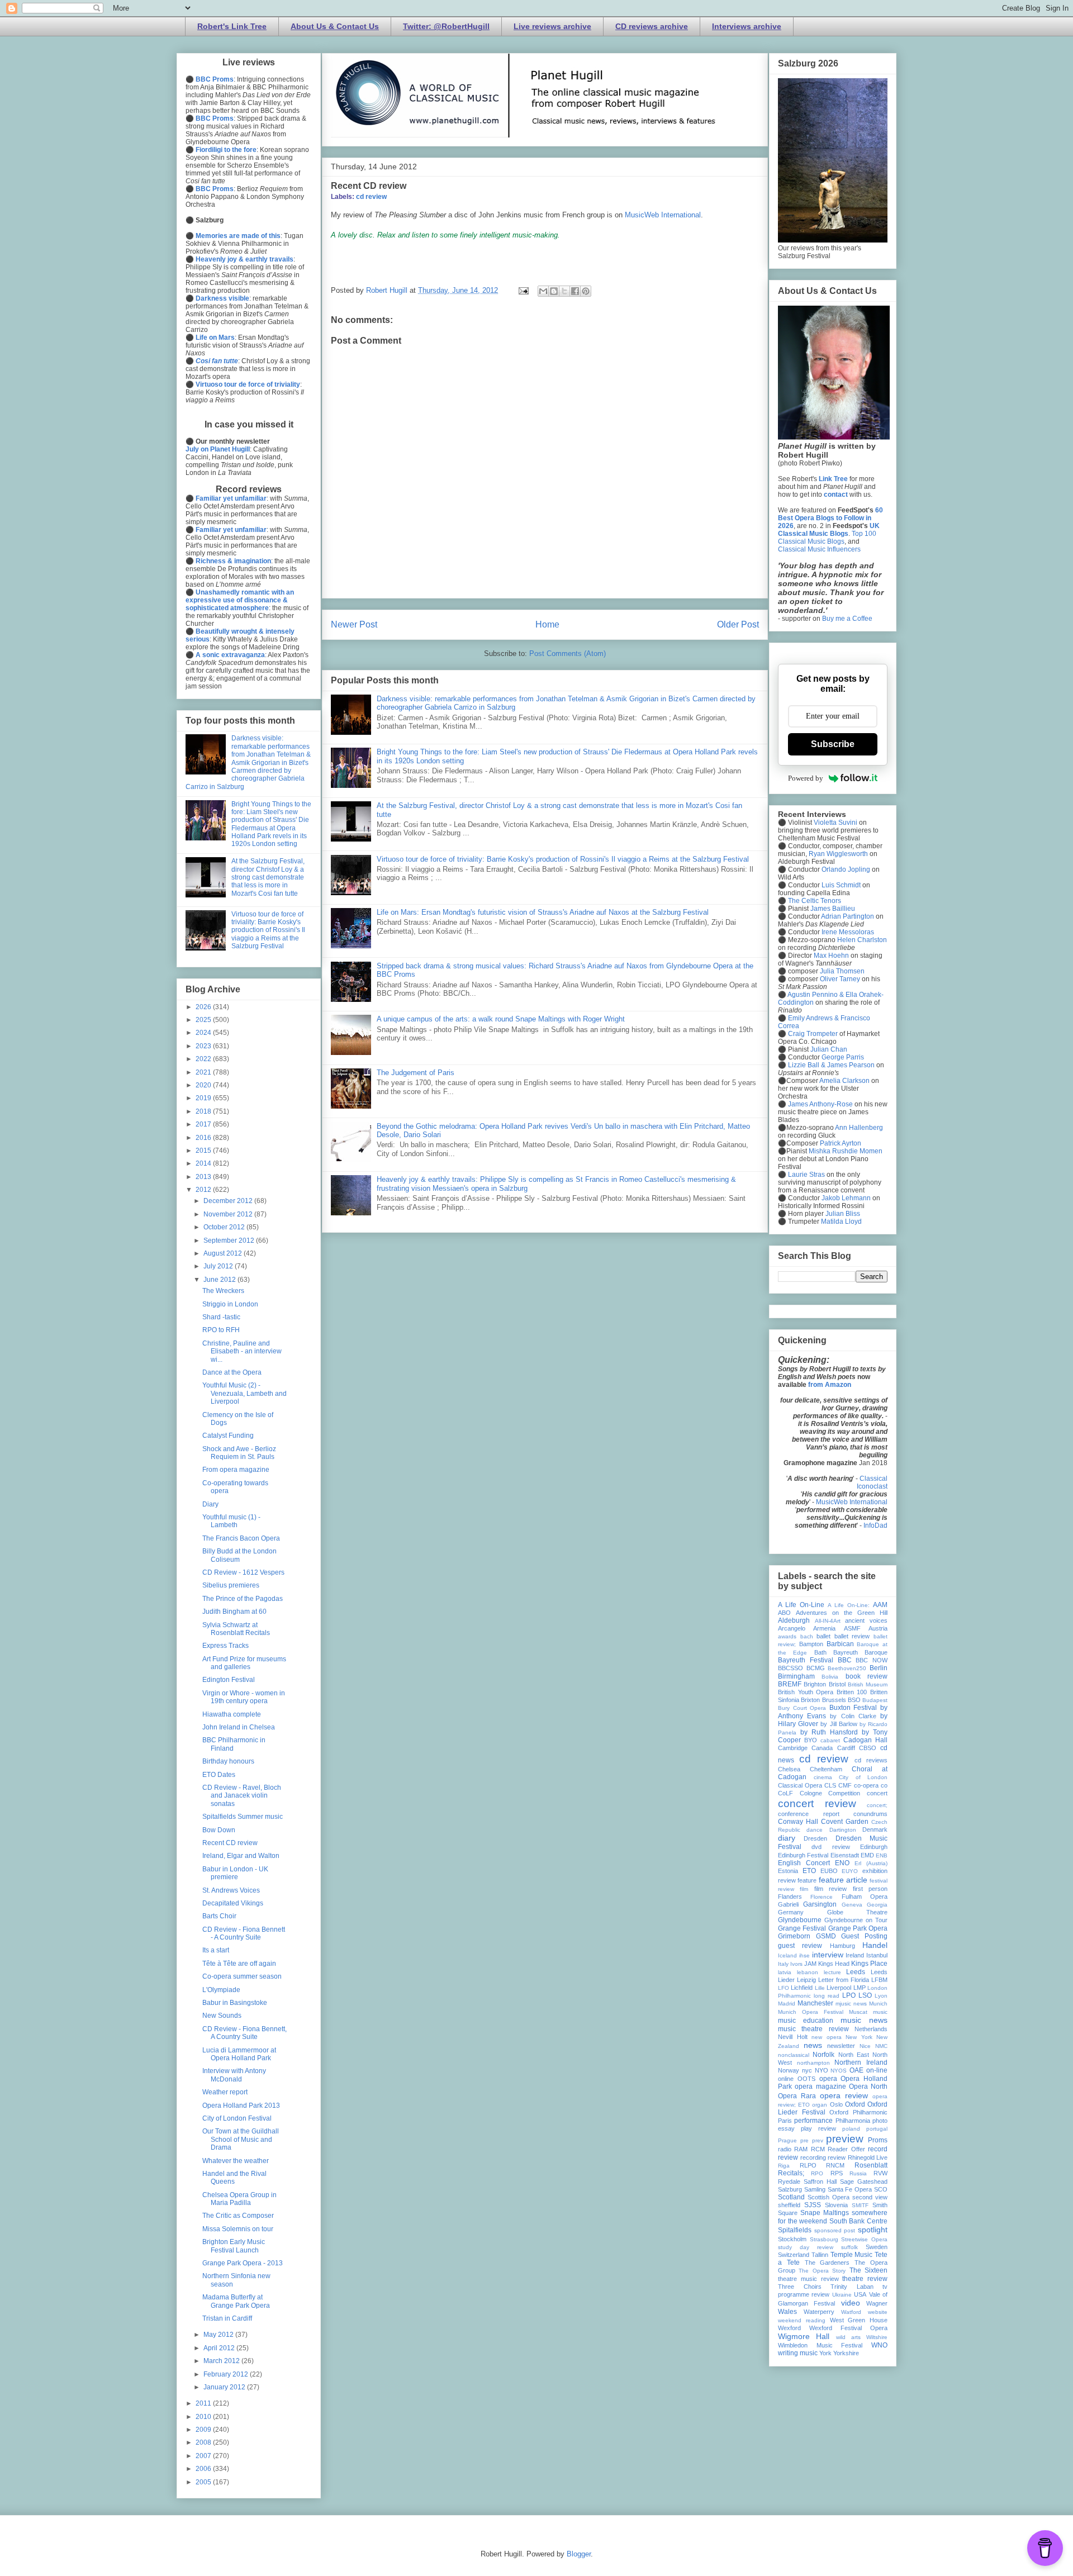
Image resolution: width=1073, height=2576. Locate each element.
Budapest (875, 1700)
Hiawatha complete (232, 1714)
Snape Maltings (825, 2213)
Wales (787, 2312)
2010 (204, 2417)
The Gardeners (827, 2263)
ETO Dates (219, 1775)
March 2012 (222, 2361)
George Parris (843, 1057)
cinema (823, 1777)
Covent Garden (845, 1822)
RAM (801, 2149)
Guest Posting (864, 1936)
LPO (849, 1995)
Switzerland (794, 2255)
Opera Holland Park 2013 (241, 2106)
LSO (865, 1995)
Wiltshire (877, 2337)
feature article (843, 1880)
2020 (204, 1085)
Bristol (837, 1684)
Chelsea (789, 1769)
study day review (806, 2247)
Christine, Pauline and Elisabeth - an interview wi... (242, 1351)
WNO (879, 2345)
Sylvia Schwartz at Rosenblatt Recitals (236, 1629)
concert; (877, 1805)
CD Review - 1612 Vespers (243, 1572)
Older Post (738, 624)
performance (813, 2121)
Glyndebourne (800, 1920)
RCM (818, 2149)
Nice (865, 2046)
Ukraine (842, 2295)
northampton (813, 2063)
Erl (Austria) (871, 1863)
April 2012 (220, 2348)
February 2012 (227, 2374)
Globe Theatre (858, 1912)
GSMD (826, 1936)
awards (787, 1636)
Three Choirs (800, 2287)
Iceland (787, 1955)
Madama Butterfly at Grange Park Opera (236, 2301)
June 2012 (220, 1280)
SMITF (860, 2205)
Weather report (225, 2092)
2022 (204, 1059)
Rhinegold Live (868, 2157)
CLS (830, 1785)
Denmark (875, 1829)
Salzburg (790, 2189)
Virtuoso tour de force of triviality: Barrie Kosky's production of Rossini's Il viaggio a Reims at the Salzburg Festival (563, 859)
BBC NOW (872, 1660)
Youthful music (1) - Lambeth (231, 1521)
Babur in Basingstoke (235, 2003)
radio (785, 2149)
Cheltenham (826, 1769)
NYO (822, 2070)
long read (827, 1996)
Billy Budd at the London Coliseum (239, 1555)
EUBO (829, 1871)
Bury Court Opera (802, 1708)
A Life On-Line (801, 1605)
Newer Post (354, 624)
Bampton (811, 1644)
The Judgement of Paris (416, 1073)
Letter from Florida (844, 1980)
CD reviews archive (652, 26)
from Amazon (830, 1385)
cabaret (830, 1740)
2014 (204, 1163)
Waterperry (819, 2312)
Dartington (843, 1830)
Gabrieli (788, 1904)
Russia (858, 2173)
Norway (789, 2070)
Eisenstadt (845, 1855)
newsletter (841, 2046)
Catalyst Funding (228, 1436)
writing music (798, 2353)
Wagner (877, 2303)
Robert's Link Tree (232, 26)
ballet (823, 1636)
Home (547, 624)
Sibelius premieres (231, 1585)
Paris (785, 2121)
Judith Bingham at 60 (234, 1612)
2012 (204, 1190)
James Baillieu (833, 909)
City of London (863, 1777)
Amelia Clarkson (844, 1081)
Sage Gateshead (864, 2181)
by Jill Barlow (839, 1724)
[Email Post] (523, 290)
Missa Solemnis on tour (238, 2229)
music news (864, 2020)
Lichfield (802, 1988)
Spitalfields (795, 2230)
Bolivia (830, 1677)
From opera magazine (236, 1470)
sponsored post (835, 2230)
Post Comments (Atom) (568, 653)
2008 (204, 2442)
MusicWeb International (663, 215)
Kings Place (869, 1964)
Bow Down (219, 1830)
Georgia (877, 1905)
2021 (204, 1072)
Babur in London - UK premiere (235, 1873)
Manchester (815, 2003)
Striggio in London (230, 1304)
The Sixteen (868, 2270)
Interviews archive (747, 26)
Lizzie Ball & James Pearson (831, 1065)
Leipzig (806, 1980)
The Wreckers (223, 1291)
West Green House (859, 2320)
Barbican (840, 1644)
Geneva (852, 1905)
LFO (784, 1988)
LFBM (879, 1980)
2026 (204, 1007)
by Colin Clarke (853, 1716)
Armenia (824, 1628)
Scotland (791, 2197)
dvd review (830, 1847)
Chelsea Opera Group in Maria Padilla (239, 2199)
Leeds (856, 1972)
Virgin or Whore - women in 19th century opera (244, 1697)
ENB (882, 1855)
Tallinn (820, 2255)
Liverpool (839, 1988)
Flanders (790, 1897)
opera (828, 2079)
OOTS (806, 2079)
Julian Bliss (843, 1214)
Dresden (815, 1838)
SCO (881, 2189)
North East (854, 2055)
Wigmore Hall (804, 2336)
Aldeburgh (794, 1620)
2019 (204, 1098)
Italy (783, 1964)
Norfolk (823, 2055)
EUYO (850, 1871)
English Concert (804, 1863)
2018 (204, 1111)
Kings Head (834, 1964)
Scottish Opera (829, 2197)
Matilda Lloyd (841, 1222)
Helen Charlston (862, 940)
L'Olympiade (221, 1990)
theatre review (865, 2279)
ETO (809, 1871)
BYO (811, 1740)
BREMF (790, 1684)
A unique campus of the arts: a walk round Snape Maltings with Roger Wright (501, 1019)
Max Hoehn (831, 956)
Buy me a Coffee (847, 619)
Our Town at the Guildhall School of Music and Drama (241, 2139)
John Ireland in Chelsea (239, 1727)
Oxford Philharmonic (858, 2112)
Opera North (868, 2087)
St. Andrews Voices (231, 1890)
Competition (844, 1793)
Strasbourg (824, 2239)
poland (851, 2129)
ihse (804, 1955)
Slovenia (836, 2205)
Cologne (811, 1793)
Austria (878, 1628)
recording (813, 2157)
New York (859, 2037)
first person (870, 1889)
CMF (845, 1785)
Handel (875, 1945)
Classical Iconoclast (872, 1482)
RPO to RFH (221, 1330)
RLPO (808, 2165)
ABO (784, 1613)
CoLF (785, 1793)
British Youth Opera (806, 1692)
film (804, 1889)
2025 (204, 1020)
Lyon (881, 1996)
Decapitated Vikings (233, 1903)
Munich (878, 2004)
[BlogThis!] (554, 291)
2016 (204, 1138)
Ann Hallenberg (859, 1128)
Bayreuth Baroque (860, 1652)
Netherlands (871, 2029)
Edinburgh (874, 1847)
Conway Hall (798, 1822)
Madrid (787, 2004)
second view (870, 2197)
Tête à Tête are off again (239, 1964)
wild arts (848, 2337)
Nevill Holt (793, 2037)
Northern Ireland (861, 2062)
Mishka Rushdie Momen (846, 1151)
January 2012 (225, 2387)
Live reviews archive (552, 26)
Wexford (789, 2328)
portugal (877, 2129)
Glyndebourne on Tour (856, 1920)
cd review (371, 197)
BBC (845, 1660)
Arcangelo (792, 1628)
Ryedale (789, 2181)
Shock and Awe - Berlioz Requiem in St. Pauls (239, 1453)
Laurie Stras (806, 1175)
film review (830, 1889)
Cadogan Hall (865, 1740)
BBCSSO (790, 1668)
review (837, 2157)
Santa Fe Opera (850, 2189)
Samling (815, 2189)
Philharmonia (853, 2121)
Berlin (879, 1668)
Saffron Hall (820, 2181)
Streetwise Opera (864, 2239)
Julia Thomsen (842, 971)
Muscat (858, 2012)
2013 (204, 1177)
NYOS (839, 2071)
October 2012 (225, 1227)
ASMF (852, 1628)
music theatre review (813, 2029)
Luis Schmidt (841, 885)
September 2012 (230, 1241)
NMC (881, 2046)
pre (804, 2140)
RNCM (835, 2165)
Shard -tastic (221, 1317)
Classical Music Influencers (819, 549)
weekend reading (802, 2320)
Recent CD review (230, 1843)
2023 (204, 1046)
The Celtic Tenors (815, 901)
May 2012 (219, 2335)
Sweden (877, 2247)
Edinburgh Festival (803, 1855)
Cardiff (846, 1748)
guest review (800, 1946)
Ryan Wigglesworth (838, 854)
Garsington (820, 1904)
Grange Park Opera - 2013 (243, 2263)
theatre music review (808, 2279)
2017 (204, 1124)
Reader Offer (846, 2149)
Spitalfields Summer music (243, 1817)
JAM (810, 1964)
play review (818, 2128)
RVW (880, 2173)
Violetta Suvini (835, 823)
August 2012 (224, 1253)
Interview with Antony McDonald (234, 2075)
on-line (877, 2070)
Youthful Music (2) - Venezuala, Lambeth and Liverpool (244, 1393)
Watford (851, 2312)
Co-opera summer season (242, 1976)
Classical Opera (800, 1785)
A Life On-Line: (849, 1605)
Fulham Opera (865, 1897)
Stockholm (792, 2239)
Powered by (806, 778)
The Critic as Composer (238, 2216)
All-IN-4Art (828, 1621)
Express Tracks (225, 1646)
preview (845, 2139)
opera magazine (820, 2087)
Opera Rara (797, 2096)
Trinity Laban (852, 2287)
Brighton (815, 1684)
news (813, 2045)
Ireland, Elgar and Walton (241, 1856)
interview (828, 1955)
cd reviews (871, 1760)
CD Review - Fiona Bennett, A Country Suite (244, 2033)
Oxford (855, 2104)
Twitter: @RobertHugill (446, 26)
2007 (204, 2456)
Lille (820, 1988)
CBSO (868, 1748)
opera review (844, 2095)
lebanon (808, 1972)
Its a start (216, 1950)
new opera (827, 2037)
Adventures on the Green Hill (842, 1613)
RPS (837, 2173)
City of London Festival (237, 2118)
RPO (817, 2173)
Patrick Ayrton (841, 1143)
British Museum (868, 1684)
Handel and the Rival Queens (234, 2178)
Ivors (796, 1964)
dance (815, 1830)
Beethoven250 (847, 1668)
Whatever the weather (236, 2161)
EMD (867, 1855)
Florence (822, 1897)
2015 (204, 1151)
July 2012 (219, 1266)
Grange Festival (802, 1928)
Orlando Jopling (846, 869)
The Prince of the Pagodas (243, 1599)
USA (860, 2294)
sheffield (789, 2205)
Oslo (836, 2104)
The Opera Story (822, 2271)
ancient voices (866, 1620)
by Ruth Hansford (829, 1732)
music (880, 2012)
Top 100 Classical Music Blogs (827, 538)
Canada (822, 1748)
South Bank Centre (858, 2221)
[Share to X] (564, 291)
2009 (204, 2430)
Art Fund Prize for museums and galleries (244, 1663)
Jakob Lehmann (846, 1198)
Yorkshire (846, 2353)
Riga (784, 2166)
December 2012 (229, 1201)
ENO (842, 1863)
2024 (204, 1033)
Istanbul (877, 1955)
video (851, 2303)
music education (806, 2021)
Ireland (855, 1955)
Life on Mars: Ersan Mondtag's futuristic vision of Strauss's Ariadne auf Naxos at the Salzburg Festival (543, 912)
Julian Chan (829, 1049)
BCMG (816, 1668)
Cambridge (793, 1748)
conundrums (870, 1814)
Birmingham (796, 1676)
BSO (854, 1700)
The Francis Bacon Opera (241, 1538)
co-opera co (871, 1785)
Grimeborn (794, 1936)
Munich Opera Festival (811, 2012)
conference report (809, 1814)
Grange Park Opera (858, 1928)
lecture (832, 1972)
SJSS (813, 2205)
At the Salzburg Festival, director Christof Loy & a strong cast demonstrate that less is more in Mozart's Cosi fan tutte (268, 877)
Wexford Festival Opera (848, 2328)
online (786, 2079)
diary (787, 1838)
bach (807, 1636)
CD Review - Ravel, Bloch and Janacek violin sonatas (242, 1796)
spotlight (873, 2230)
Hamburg (842, 1946)
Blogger (579, 2554)
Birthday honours (228, 1761)
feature (807, 1880)
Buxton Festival (853, 1708)
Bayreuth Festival (806, 1660)
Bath (820, 1652)
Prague (787, 2140)
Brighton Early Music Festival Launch (234, 2246)
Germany (791, 1912)
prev (818, 2140)
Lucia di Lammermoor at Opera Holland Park (239, 2054)
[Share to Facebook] (575, 291)
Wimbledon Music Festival (820, 2345)
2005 (204, 2482)
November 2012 (229, 1214)
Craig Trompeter (813, 1034)
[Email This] (543, 291)
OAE (856, 2070)
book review (867, 1676)
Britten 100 (852, 1692)
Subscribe (833, 744)
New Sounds (222, 2016)
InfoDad (875, 1525)
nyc (807, 2070)
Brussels (834, 1700)
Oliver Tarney (840, 979)
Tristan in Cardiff (227, 2318)
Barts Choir (219, 1916)
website (878, 2312)
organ (820, 2105)
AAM (880, 1605)
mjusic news (851, 2004)
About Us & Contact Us (335, 26)
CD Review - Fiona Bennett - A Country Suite (244, 1933)
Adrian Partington (848, 916)
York (825, 2353)
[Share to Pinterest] (586, 291)
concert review (817, 1803)
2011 (204, 2403)
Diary (210, 1504)
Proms (878, 2140)
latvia (785, 1972)
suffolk (849, 2247)
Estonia (788, 1871)
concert (877, 1793)
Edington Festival (229, 1680)
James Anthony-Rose (820, 1104)
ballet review (852, 1636)
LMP (860, 1988)
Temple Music (852, 2255)
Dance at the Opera (232, 1372)
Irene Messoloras (848, 932)
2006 (204, 2469)
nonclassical (794, 2055)
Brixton (810, 1700)
